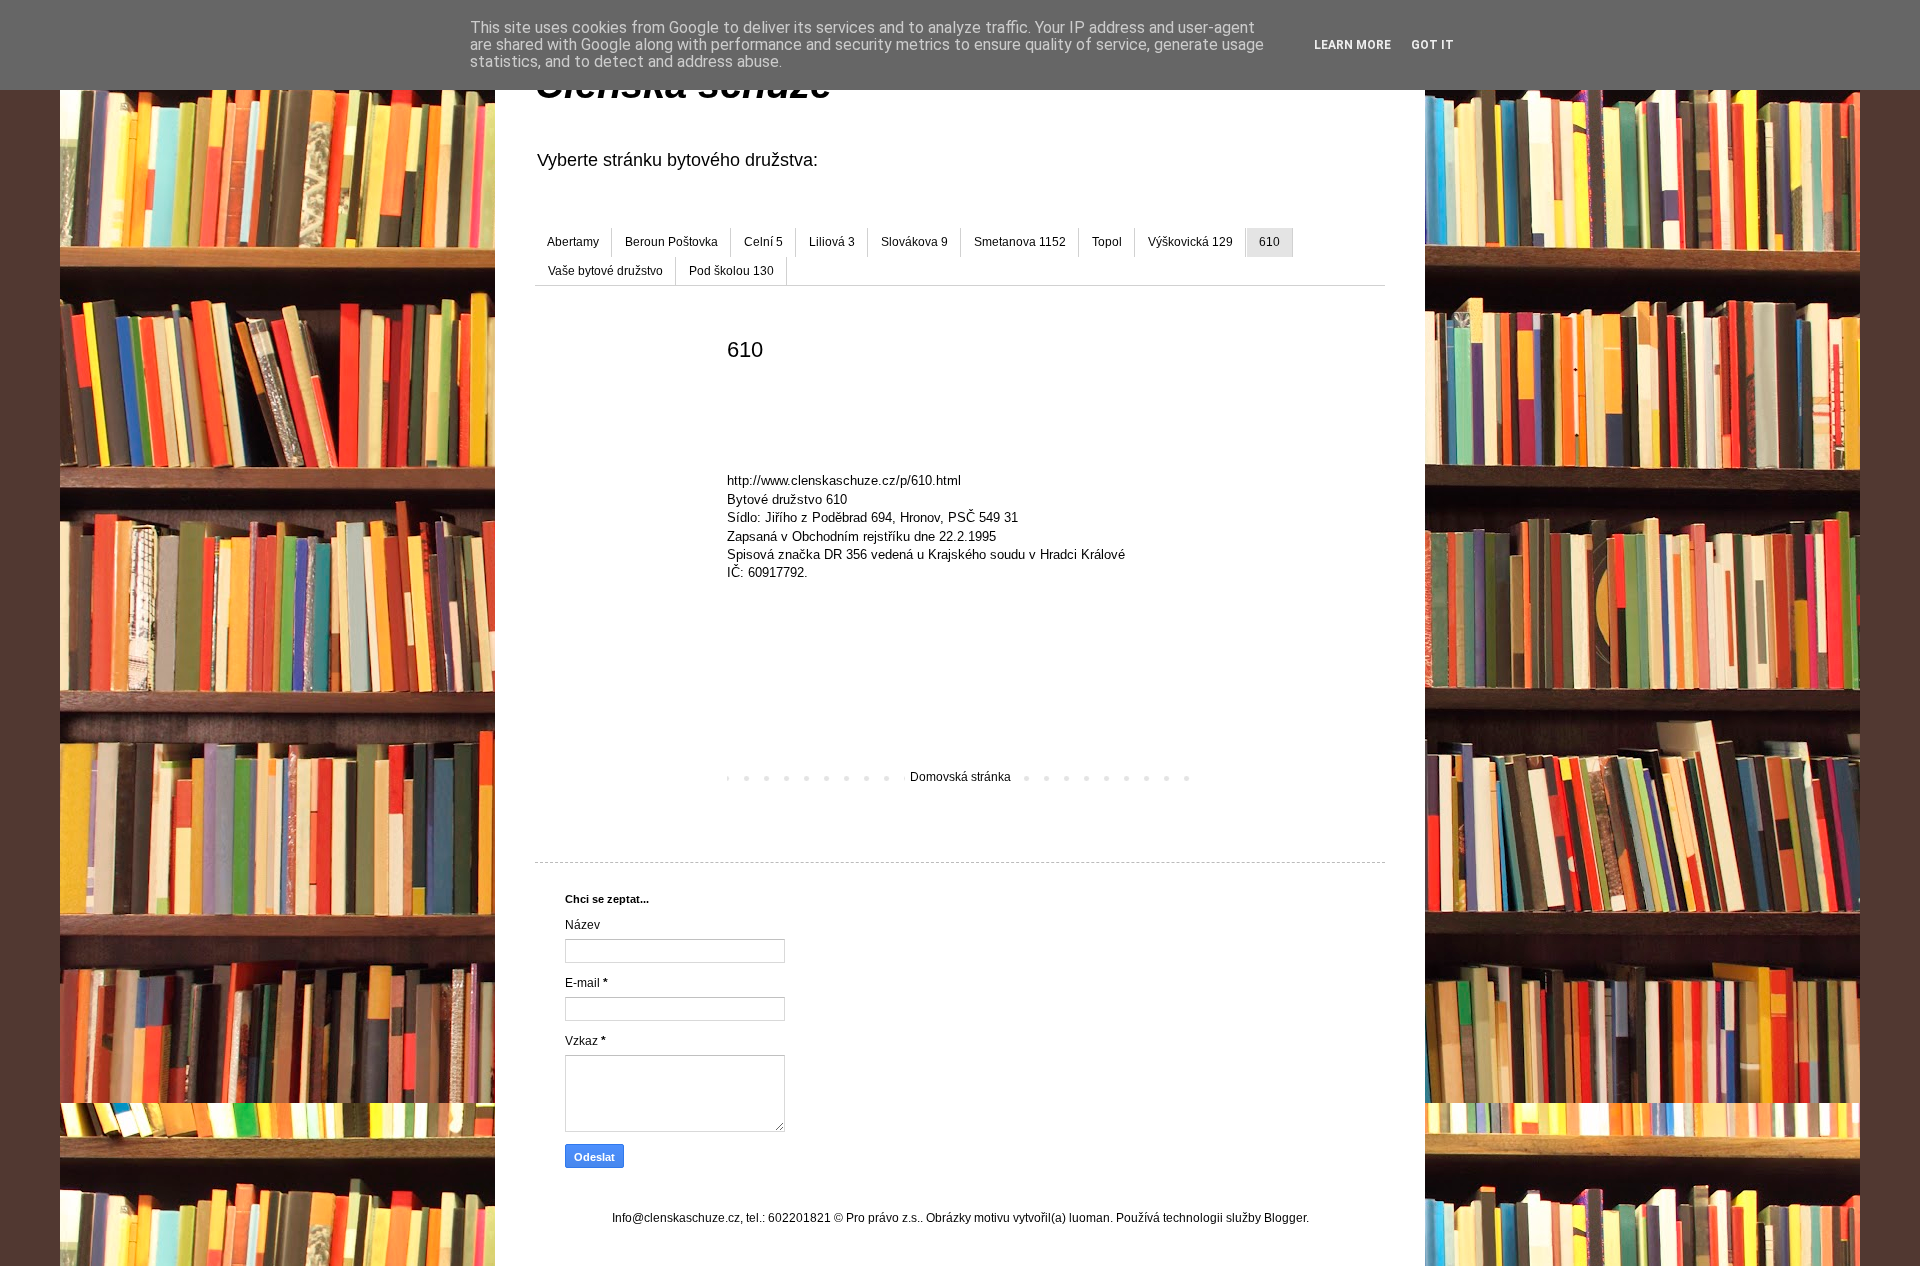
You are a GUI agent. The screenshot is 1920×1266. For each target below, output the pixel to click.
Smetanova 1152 (1020, 242)
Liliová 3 (832, 242)
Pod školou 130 (731, 271)
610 (1269, 242)
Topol (1107, 242)
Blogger (1285, 1218)
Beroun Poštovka (671, 242)
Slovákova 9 (914, 242)
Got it (1432, 45)
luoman (1089, 1218)
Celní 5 (763, 242)
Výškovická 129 (1190, 242)
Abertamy (573, 242)
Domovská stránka (960, 777)
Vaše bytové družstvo (605, 271)
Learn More (1352, 45)
